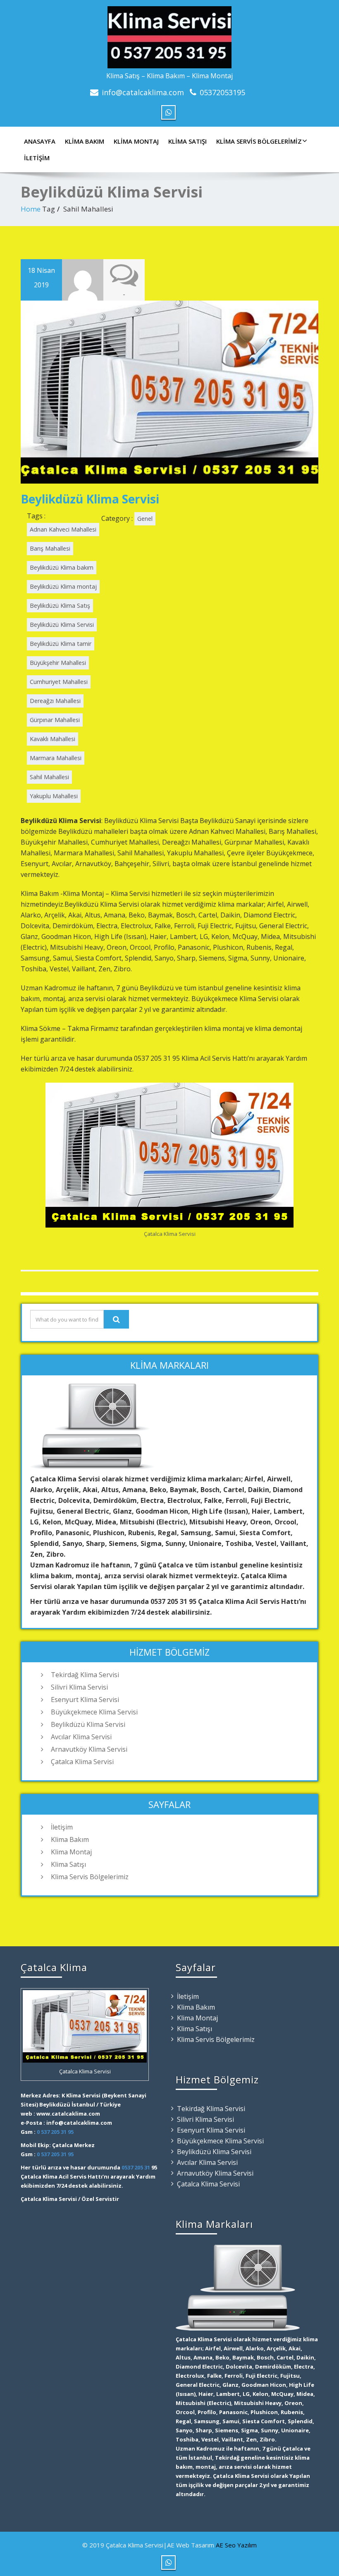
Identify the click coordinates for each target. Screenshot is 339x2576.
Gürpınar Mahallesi (55, 720)
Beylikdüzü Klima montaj (63, 586)
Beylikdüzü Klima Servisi (90, 499)
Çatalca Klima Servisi (82, 1762)
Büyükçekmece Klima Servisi (94, 1712)
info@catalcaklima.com (143, 92)
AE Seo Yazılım (236, 2545)
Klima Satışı (187, 141)
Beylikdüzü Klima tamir (61, 644)
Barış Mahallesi (50, 548)
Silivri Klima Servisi (79, 1687)
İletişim (37, 158)
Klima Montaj (136, 141)
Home (31, 209)
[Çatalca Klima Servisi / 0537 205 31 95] (169, 35)
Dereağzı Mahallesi (55, 701)
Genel (145, 519)
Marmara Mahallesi (56, 758)
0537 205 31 (136, 2167)
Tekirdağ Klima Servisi (85, 1675)
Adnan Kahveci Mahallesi (63, 529)
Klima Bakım (85, 141)
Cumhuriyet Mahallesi (59, 682)
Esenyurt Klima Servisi (85, 1700)
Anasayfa (40, 141)
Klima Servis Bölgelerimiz (259, 141)
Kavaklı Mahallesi (53, 739)
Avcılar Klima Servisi (81, 1737)
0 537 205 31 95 (55, 2132)
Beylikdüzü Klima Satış (60, 605)
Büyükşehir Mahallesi (58, 663)
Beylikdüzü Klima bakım (62, 567)
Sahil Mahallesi (49, 777)
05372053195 (222, 92)
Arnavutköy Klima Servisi (89, 1749)
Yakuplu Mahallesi (54, 796)
